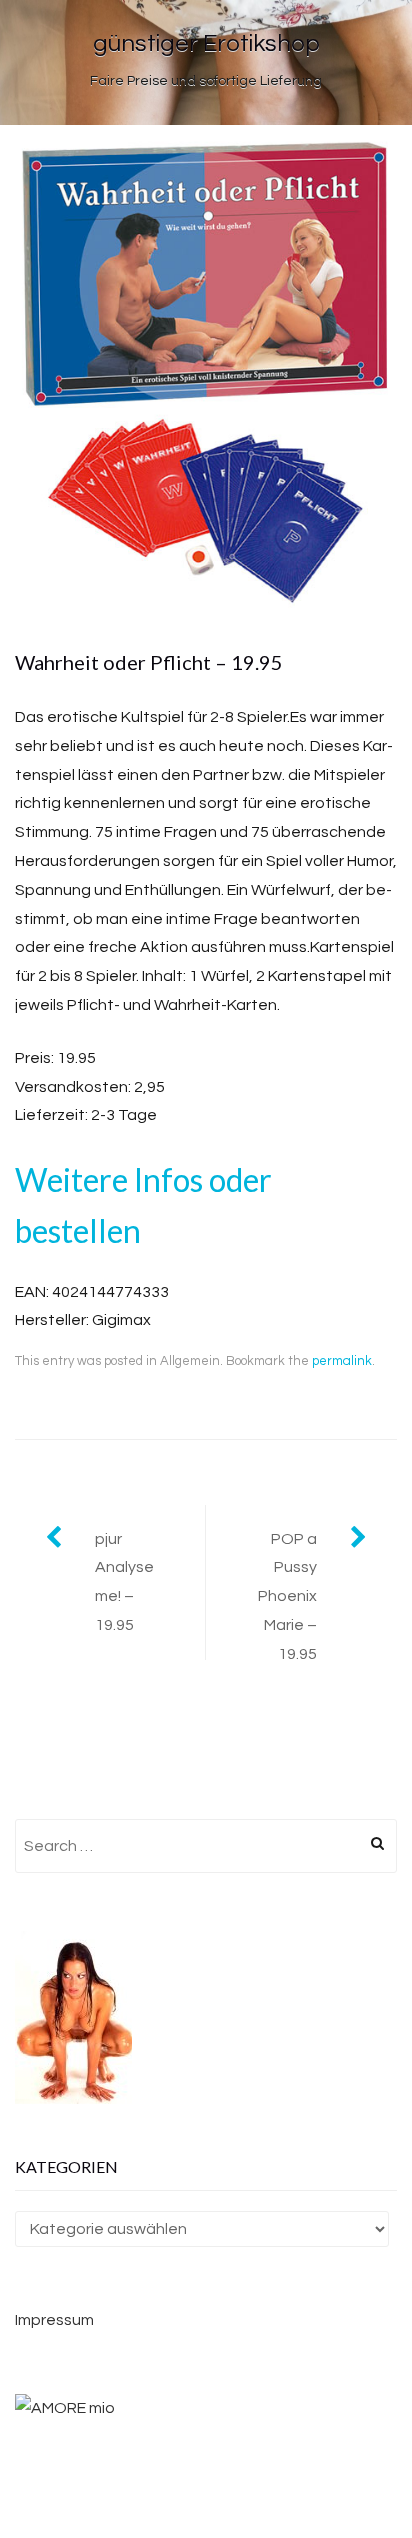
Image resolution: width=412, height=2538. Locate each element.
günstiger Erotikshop (206, 43)
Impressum (54, 2320)
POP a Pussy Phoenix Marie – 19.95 (287, 1596)
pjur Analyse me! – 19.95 (124, 1582)
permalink (342, 1361)
